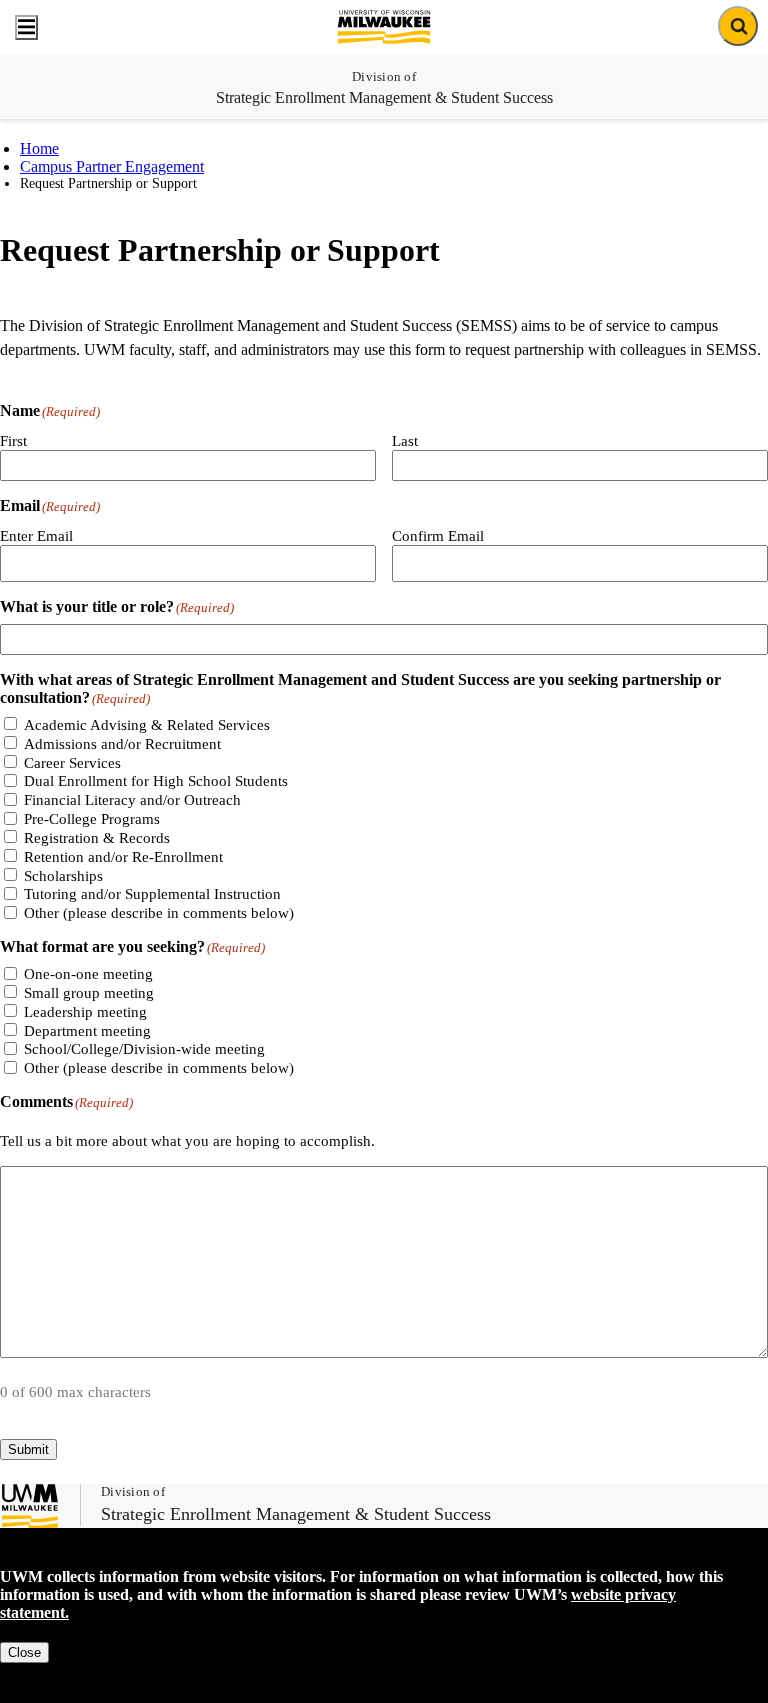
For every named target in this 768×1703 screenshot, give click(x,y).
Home (39, 148)
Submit (28, 1449)
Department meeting (87, 1031)
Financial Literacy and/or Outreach (132, 800)
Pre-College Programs (92, 819)
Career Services (72, 763)
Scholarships (63, 876)
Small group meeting (89, 993)
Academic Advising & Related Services (147, 725)
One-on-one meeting (88, 974)
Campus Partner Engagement (112, 166)
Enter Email (36, 536)
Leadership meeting (85, 1012)
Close (24, 1652)
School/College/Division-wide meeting (144, 1049)
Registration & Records (97, 838)
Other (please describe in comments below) (159, 913)
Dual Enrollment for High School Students (156, 781)
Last (405, 441)
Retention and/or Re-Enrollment (123, 857)
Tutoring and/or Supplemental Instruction (152, 894)
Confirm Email (438, 536)
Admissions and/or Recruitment (122, 744)
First (13, 441)
